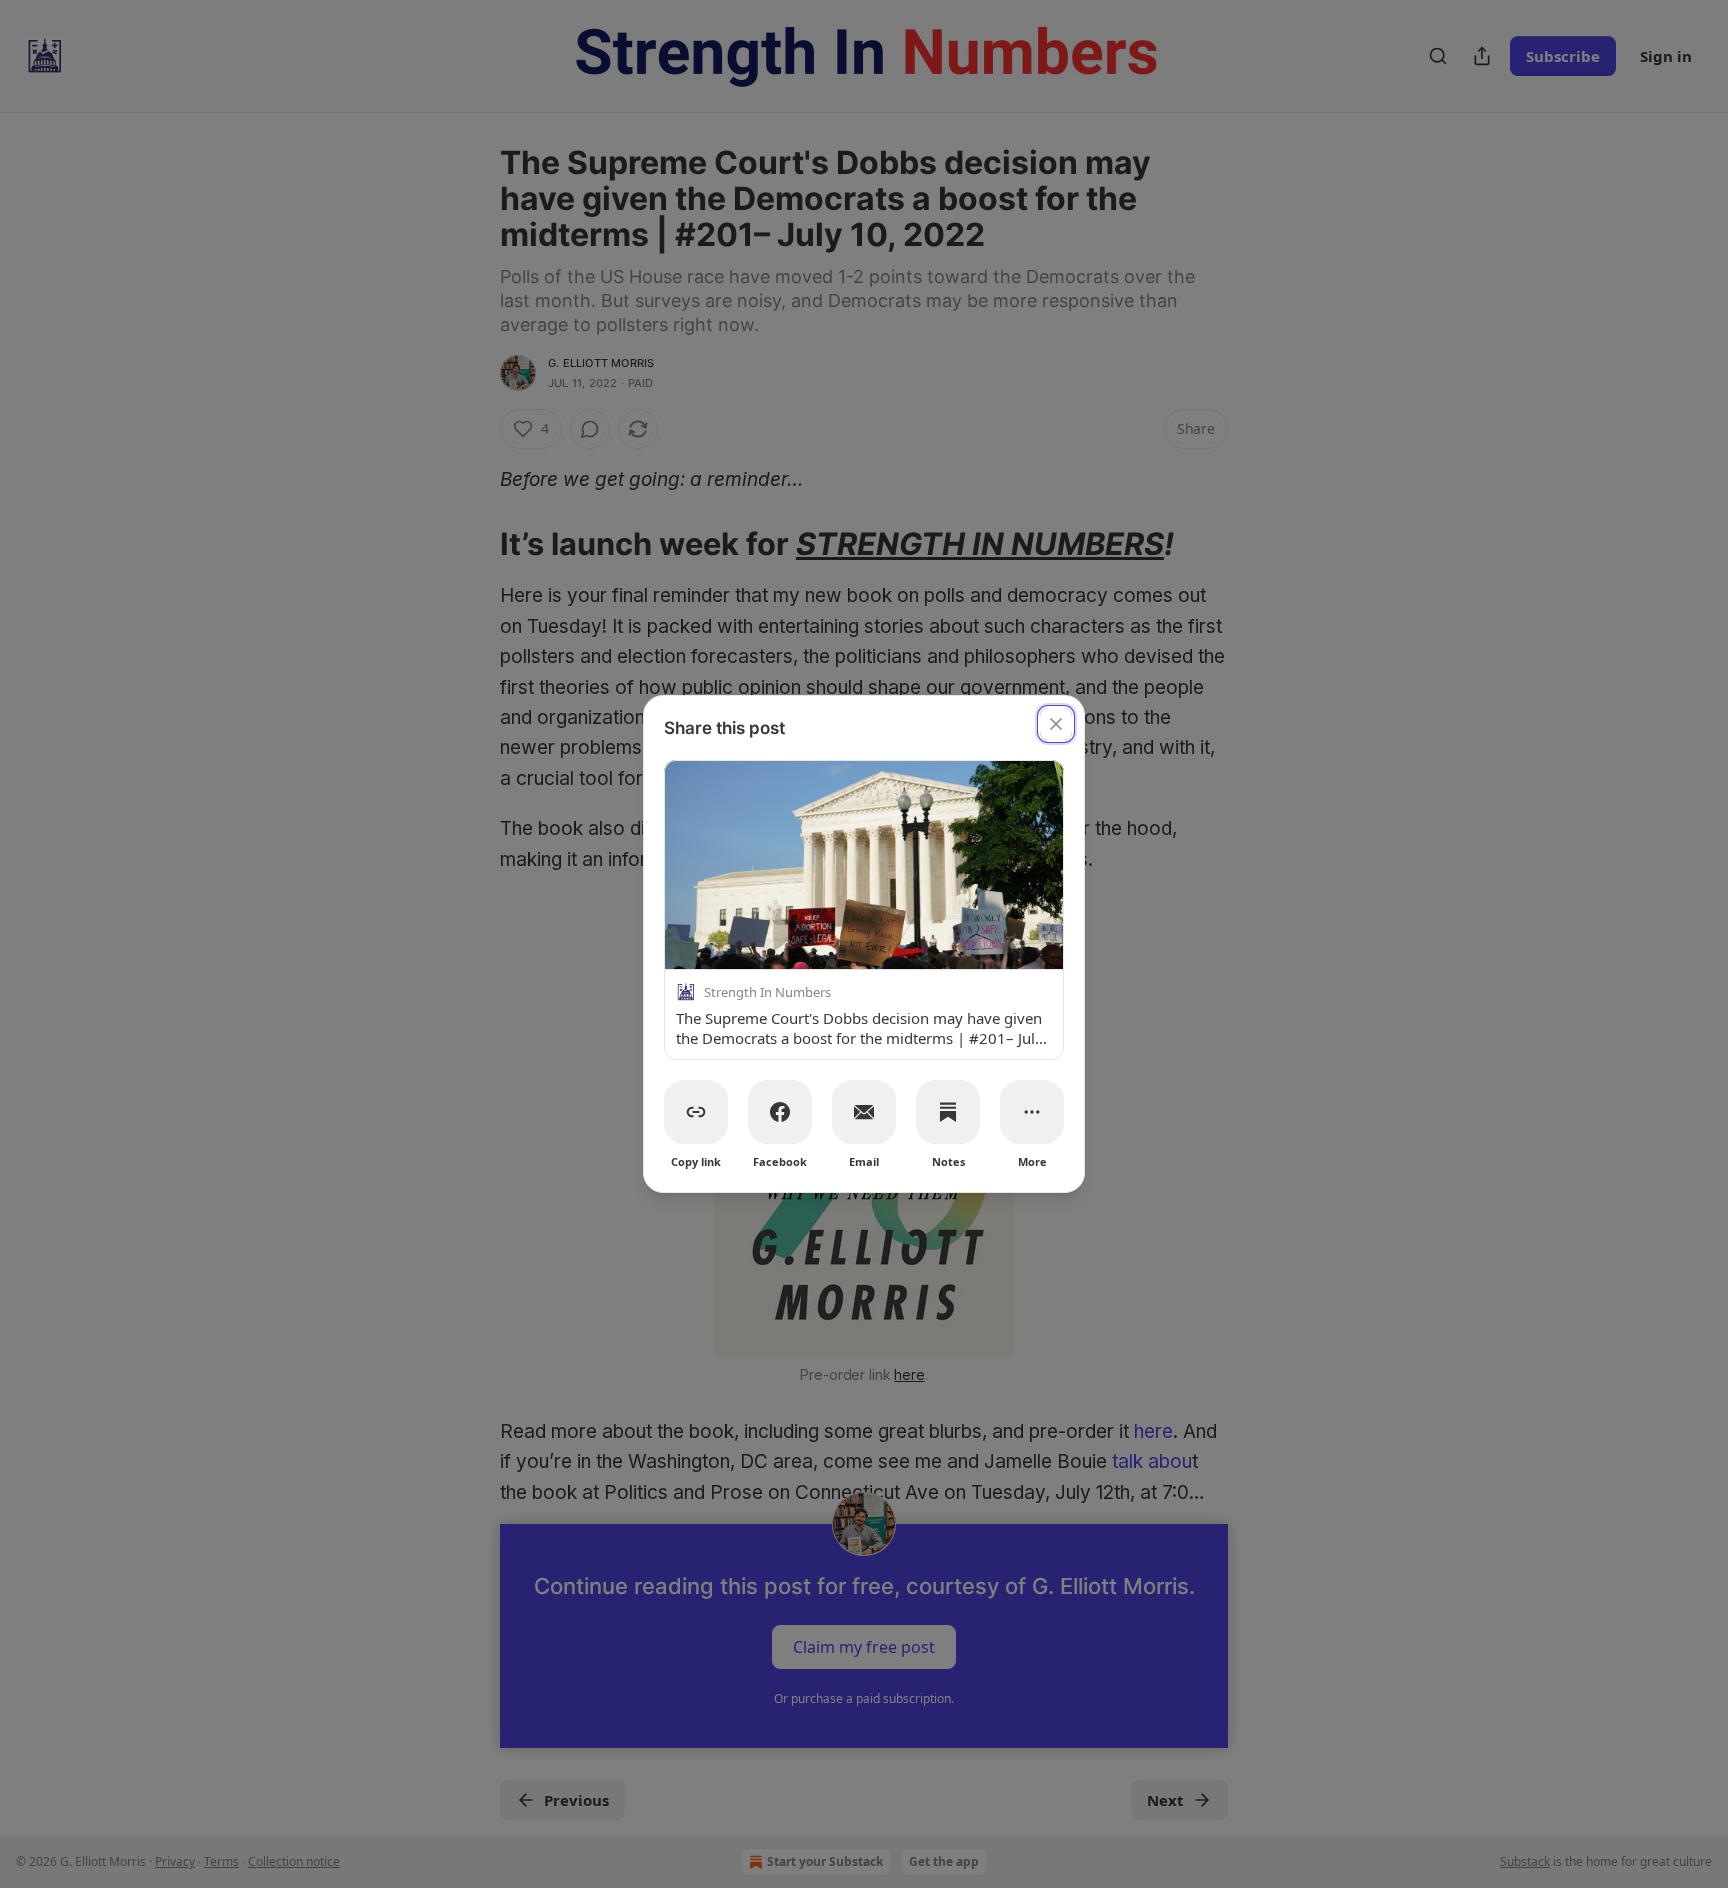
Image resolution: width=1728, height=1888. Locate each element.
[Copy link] (696, 1112)
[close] (1056, 724)
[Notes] (948, 1112)
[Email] (864, 1112)
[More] (1032, 1112)
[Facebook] (780, 1112)
